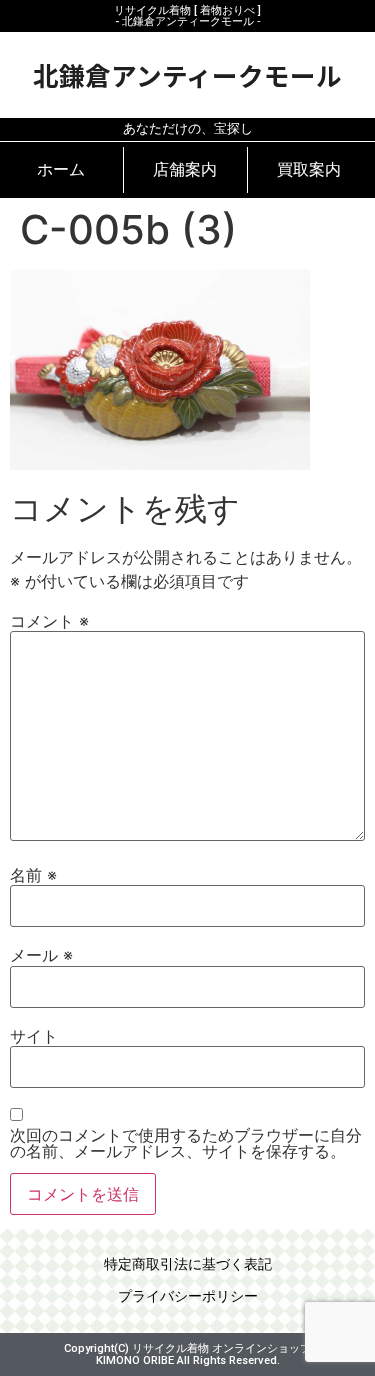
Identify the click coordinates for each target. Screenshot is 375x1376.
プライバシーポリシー (188, 1296)
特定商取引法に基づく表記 (188, 1264)
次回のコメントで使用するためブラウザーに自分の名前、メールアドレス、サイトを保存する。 (186, 1143)
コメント (49, 621)
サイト (34, 1036)
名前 (33, 875)
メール (41, 955)
